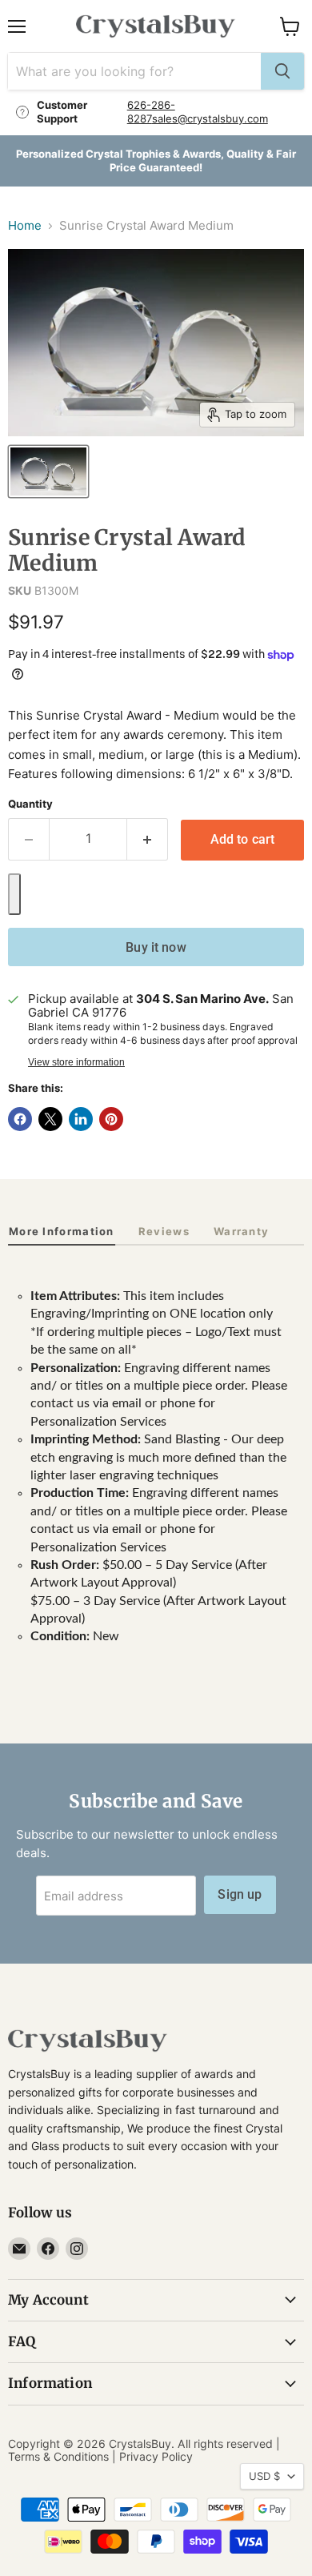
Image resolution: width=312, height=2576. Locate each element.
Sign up (240, 1894)
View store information (76, 1062)
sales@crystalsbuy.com (210, 118)
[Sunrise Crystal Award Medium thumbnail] (48, 471)
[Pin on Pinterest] (111, 1119)
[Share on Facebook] (20, 1119)
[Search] (282, 71)
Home (25, 225)
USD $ (264, 2476)
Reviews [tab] (164, 1231)
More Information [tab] (62, 1231)
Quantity (30, 804)
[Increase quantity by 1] (148, 839)
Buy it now (156, 947)
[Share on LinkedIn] (81, 1119)
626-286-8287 (151, 112)
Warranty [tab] (241, 1231)
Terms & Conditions (58, 2456)
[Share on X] (50, 1119)
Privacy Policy (156, 2456)
